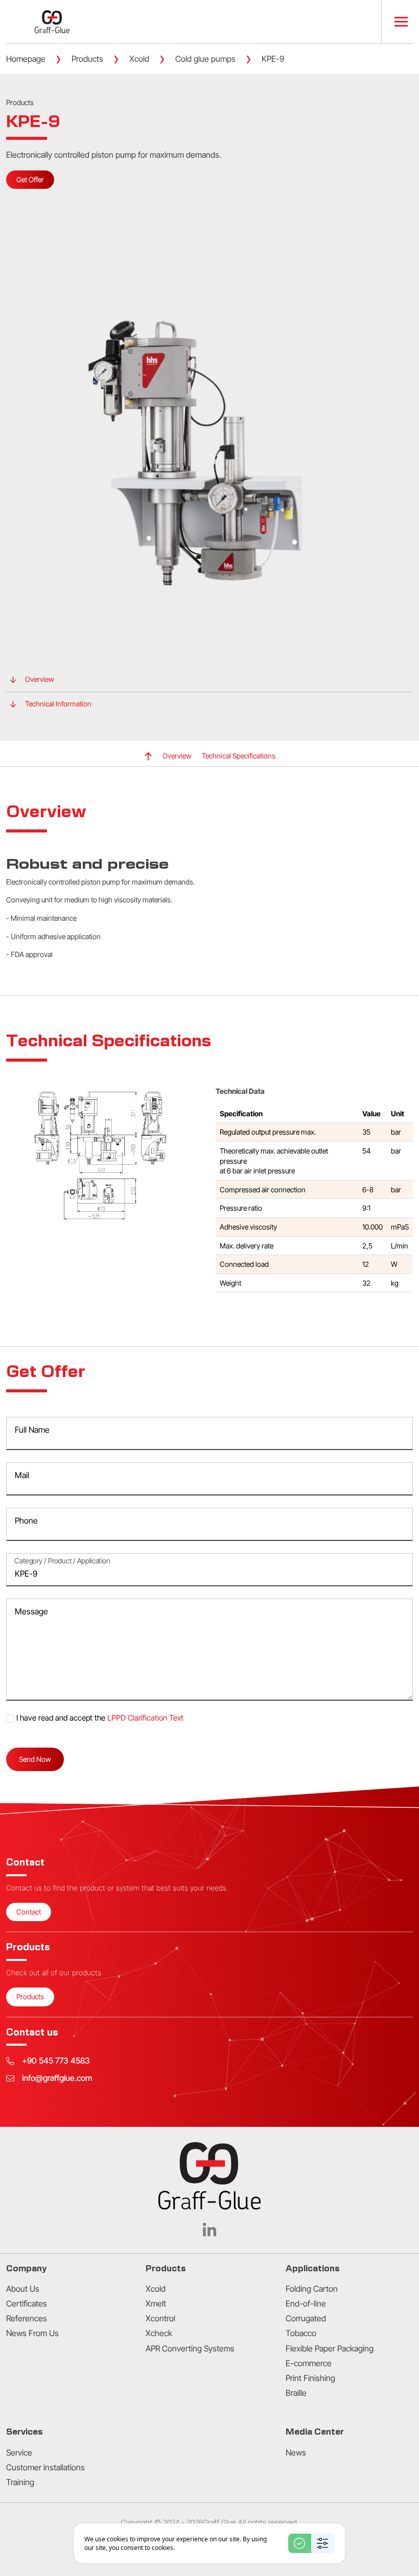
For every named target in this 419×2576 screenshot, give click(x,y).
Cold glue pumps (205, 59)
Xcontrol (160, 2318)
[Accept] (300, 2543)
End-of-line (306, 2303)
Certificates (27, 2303)
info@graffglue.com (57, 2078)
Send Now (35, 1759)
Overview (40, 679)
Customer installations (45, 2467)
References (27, 2318)
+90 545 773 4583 (56, 2061)
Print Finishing (310, 2378)
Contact (29, 1912)
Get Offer (30, 179)
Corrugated (306, 2318)
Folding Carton (312, 2289)
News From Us (32, 2333)
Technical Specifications (239, 756)
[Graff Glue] (52, 22)
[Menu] (397, 22)
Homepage (26, 59)
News (296, 2452)
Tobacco (301, 2333)
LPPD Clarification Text (145, 1718)
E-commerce (309, 2363)
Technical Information (58, 704)
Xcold (139, 59)
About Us (23, 2289)
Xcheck (159, 2333)
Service (19, 2452)
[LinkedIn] (209, 2229)
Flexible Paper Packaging (330, 2348)
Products (87, 59)
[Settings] (323, 2543)
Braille (296, 2393)
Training (20, 2482)
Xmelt (156, 2303)
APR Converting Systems (190, 2348)
